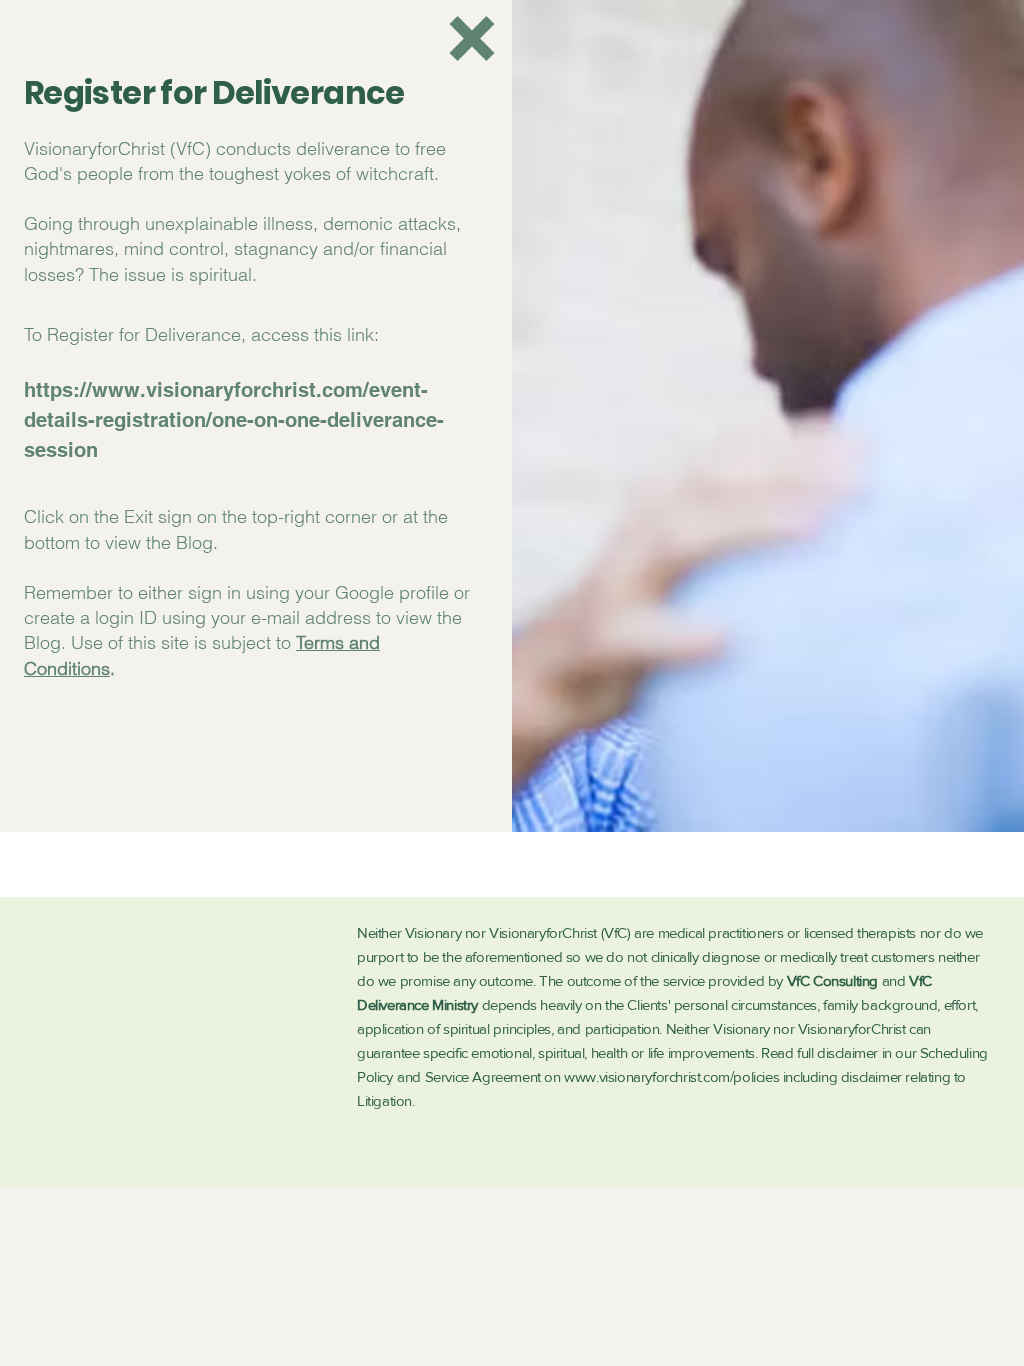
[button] (472, 38)
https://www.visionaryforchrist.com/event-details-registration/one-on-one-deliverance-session (234, 420)
